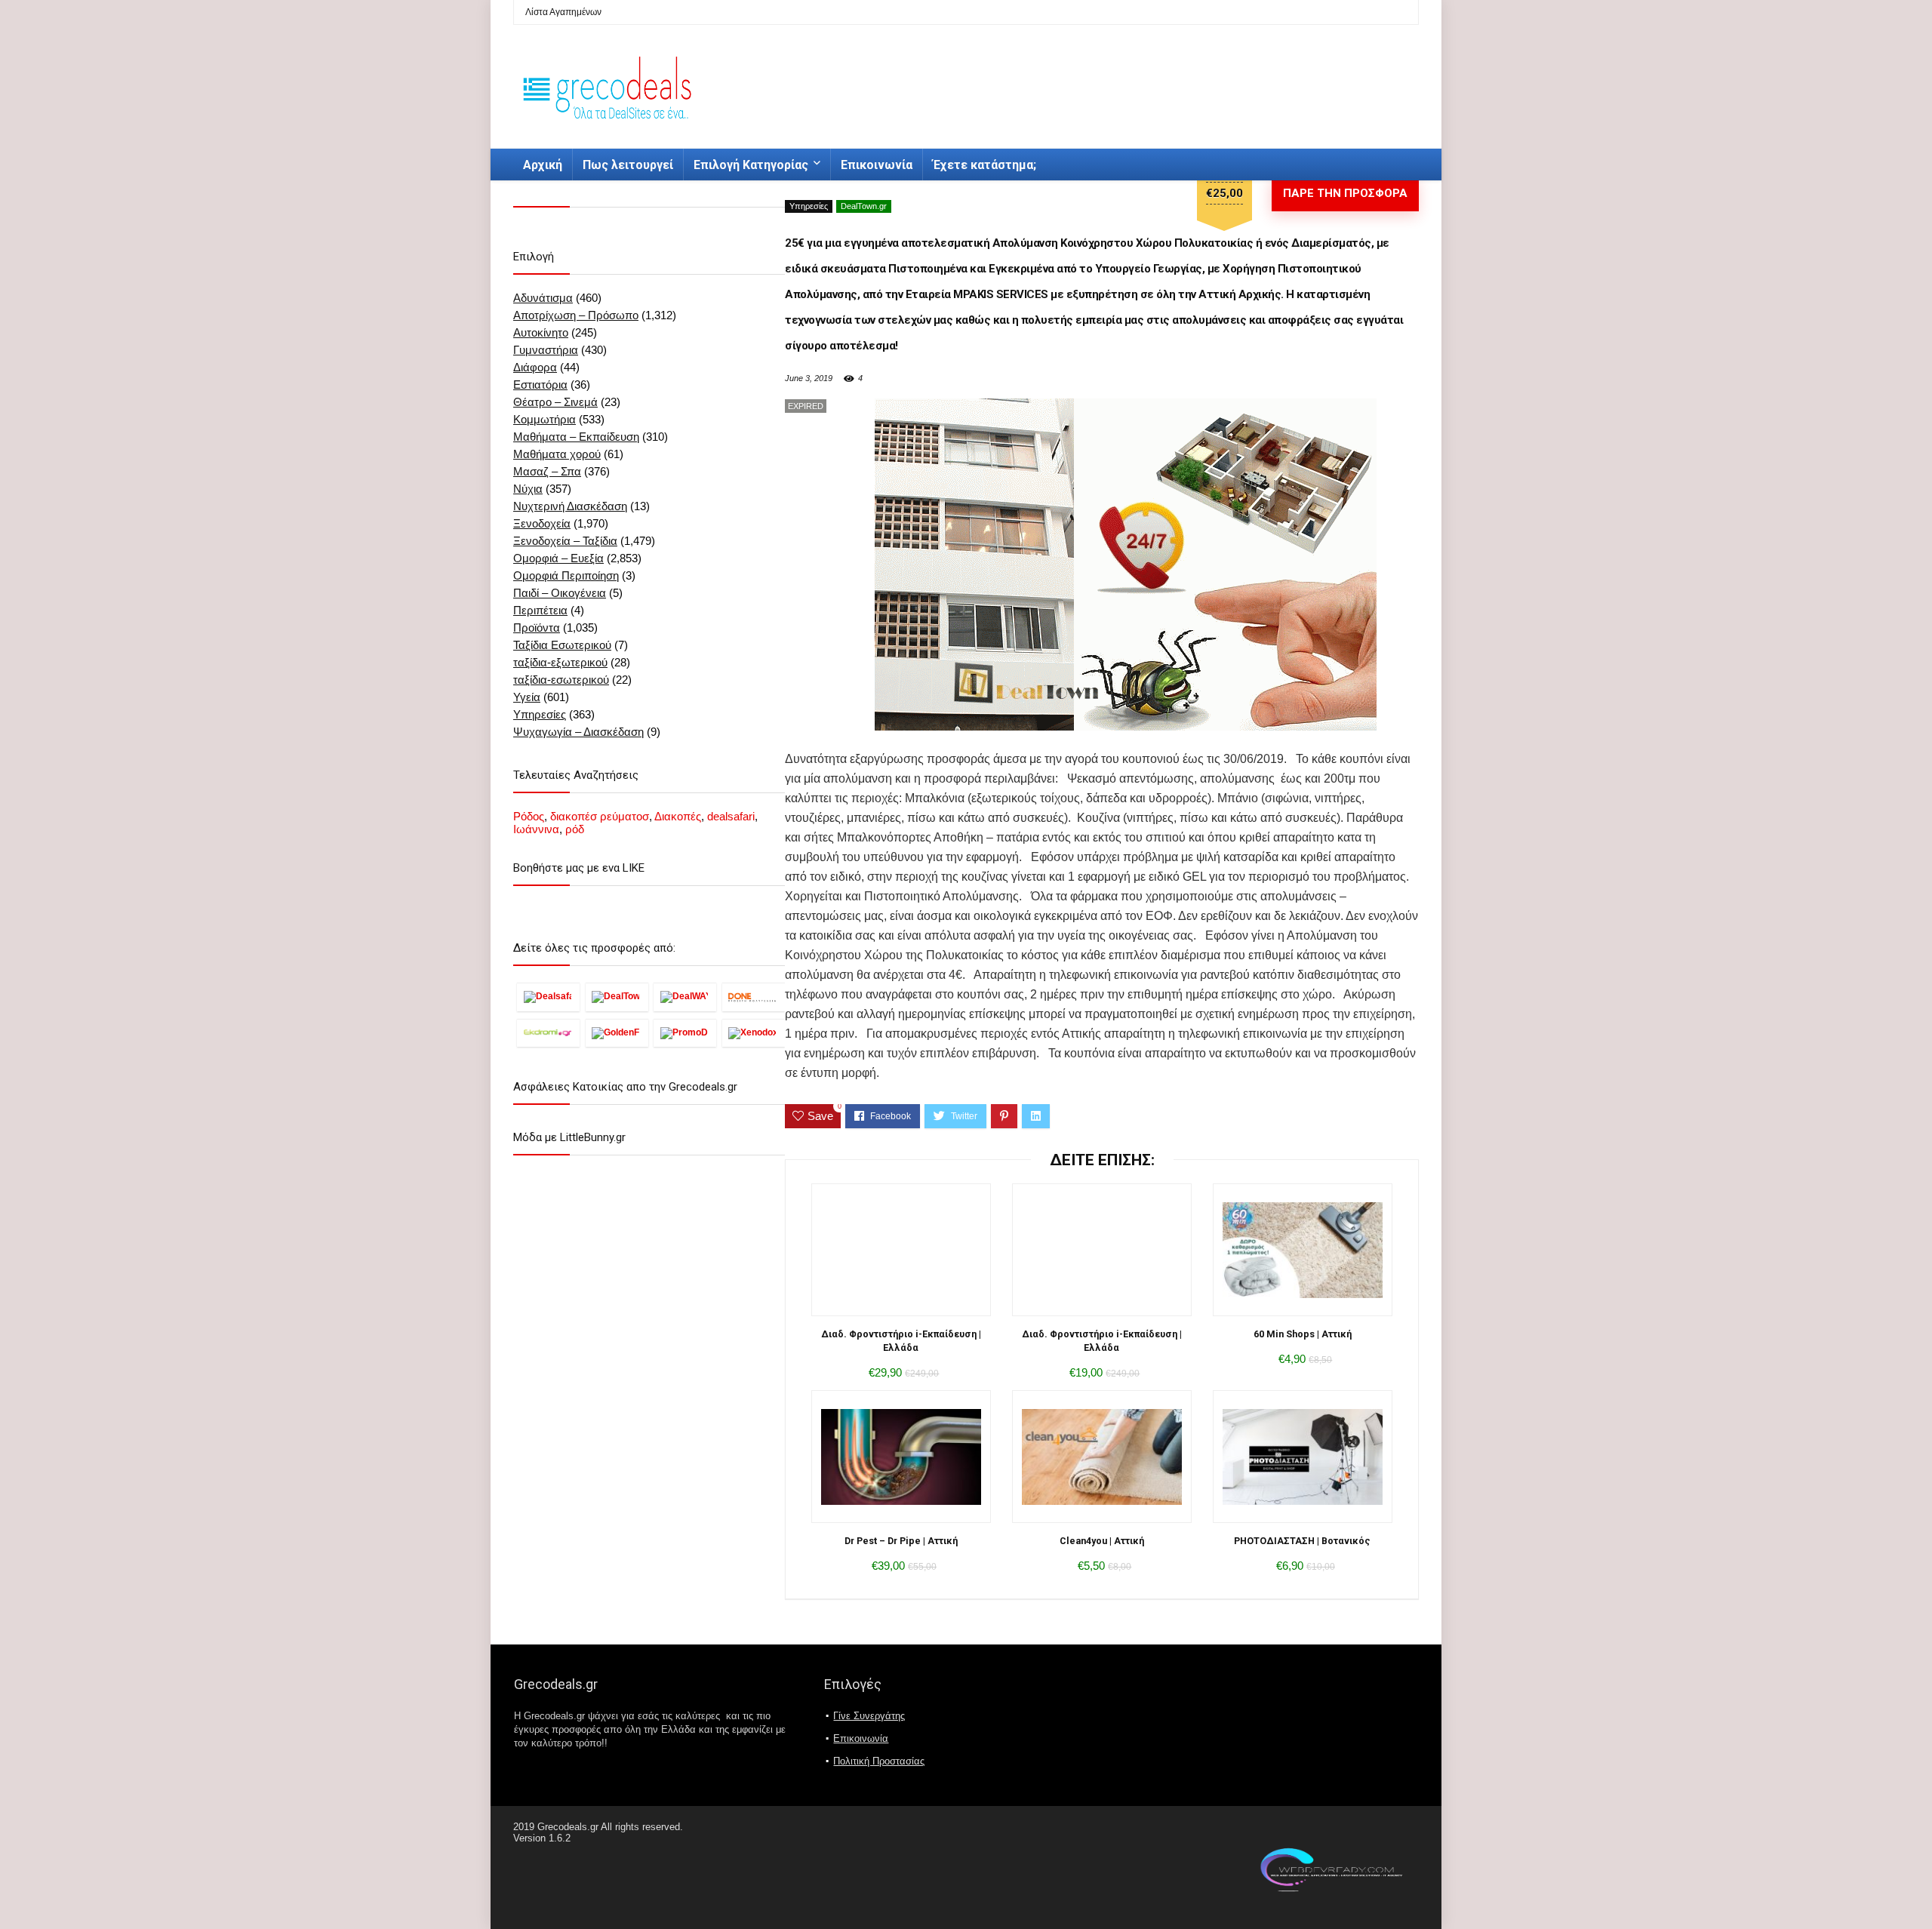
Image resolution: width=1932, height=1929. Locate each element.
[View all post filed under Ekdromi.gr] (548, 1033)
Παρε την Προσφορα (1345, 193)
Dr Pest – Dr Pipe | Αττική (901, 1541)
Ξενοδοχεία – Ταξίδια (565, 541)
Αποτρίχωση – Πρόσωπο (576, 315)
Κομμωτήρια (545, 419)
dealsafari (731, 816)
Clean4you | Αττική (1102, 1541)
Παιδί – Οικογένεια (560, 593)
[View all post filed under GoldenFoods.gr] (617, 1033)
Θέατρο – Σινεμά (555, 402)
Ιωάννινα (536, 829)
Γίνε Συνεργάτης (869, 1716)
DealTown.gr (864, 206)
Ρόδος (529, 816)
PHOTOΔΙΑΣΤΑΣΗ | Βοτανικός (1302, 1541)
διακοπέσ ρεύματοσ (600, 816)
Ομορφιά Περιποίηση (566, 575)
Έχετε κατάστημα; (984, 165)
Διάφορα (535, 367)
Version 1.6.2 (542, 1838)
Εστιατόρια (540, 385)
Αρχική (543, 165)
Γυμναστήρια (546, 350)
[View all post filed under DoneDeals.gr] (754, 997)
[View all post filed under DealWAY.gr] (685, 997)
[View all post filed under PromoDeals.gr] (685, 1033)
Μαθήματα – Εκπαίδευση (576, 437)
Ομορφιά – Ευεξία (558, 558)
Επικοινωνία (877, 165)
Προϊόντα (537, 628)
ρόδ (575, 829)
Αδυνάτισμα (543, 298)
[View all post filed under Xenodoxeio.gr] (754, 1033)
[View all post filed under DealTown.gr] (617, 997)
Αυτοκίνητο (541, 332)
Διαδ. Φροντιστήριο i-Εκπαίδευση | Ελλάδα (901, 1341)
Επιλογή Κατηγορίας (751, 165)
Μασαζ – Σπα (547, 471)
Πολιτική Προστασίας (879, 1761)
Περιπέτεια (540, 610)
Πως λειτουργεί (628, 165)
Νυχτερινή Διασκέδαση (570, 506)
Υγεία (527, 697)
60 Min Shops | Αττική (1303, 1334)
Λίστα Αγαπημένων (563, 12)
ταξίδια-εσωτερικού (561, 680)
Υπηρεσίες (809, 206)
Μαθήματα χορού (557, 454)
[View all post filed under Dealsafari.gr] (548, 997)
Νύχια (528, 489)
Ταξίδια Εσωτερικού (562, 645)
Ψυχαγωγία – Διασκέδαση (578, 732)
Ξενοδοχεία (542, 523)
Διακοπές (678, 816)
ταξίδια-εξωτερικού (560, 662)
